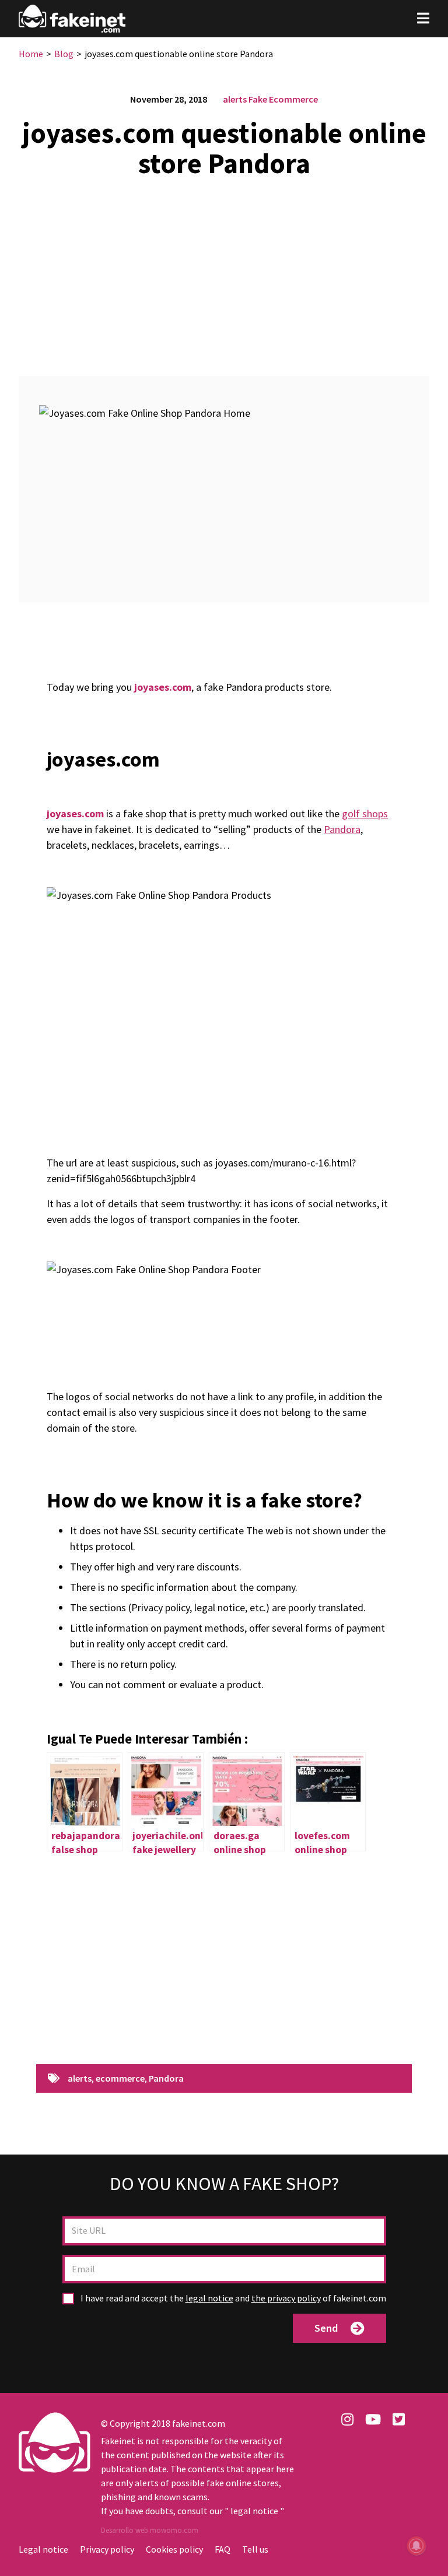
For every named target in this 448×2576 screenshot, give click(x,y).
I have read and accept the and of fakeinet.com (232, 2298)
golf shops (365, 813)
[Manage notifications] (416, 2546)
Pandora (342, 829)
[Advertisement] (224, 270)
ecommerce (120, 2079)
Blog (64, 54)
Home (31, 54)
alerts (235, 99)
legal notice (209, 2298)
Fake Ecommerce (283, 99)
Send (326, 2328)
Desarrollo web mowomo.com (150, 2530)
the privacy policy (286, 2298)
